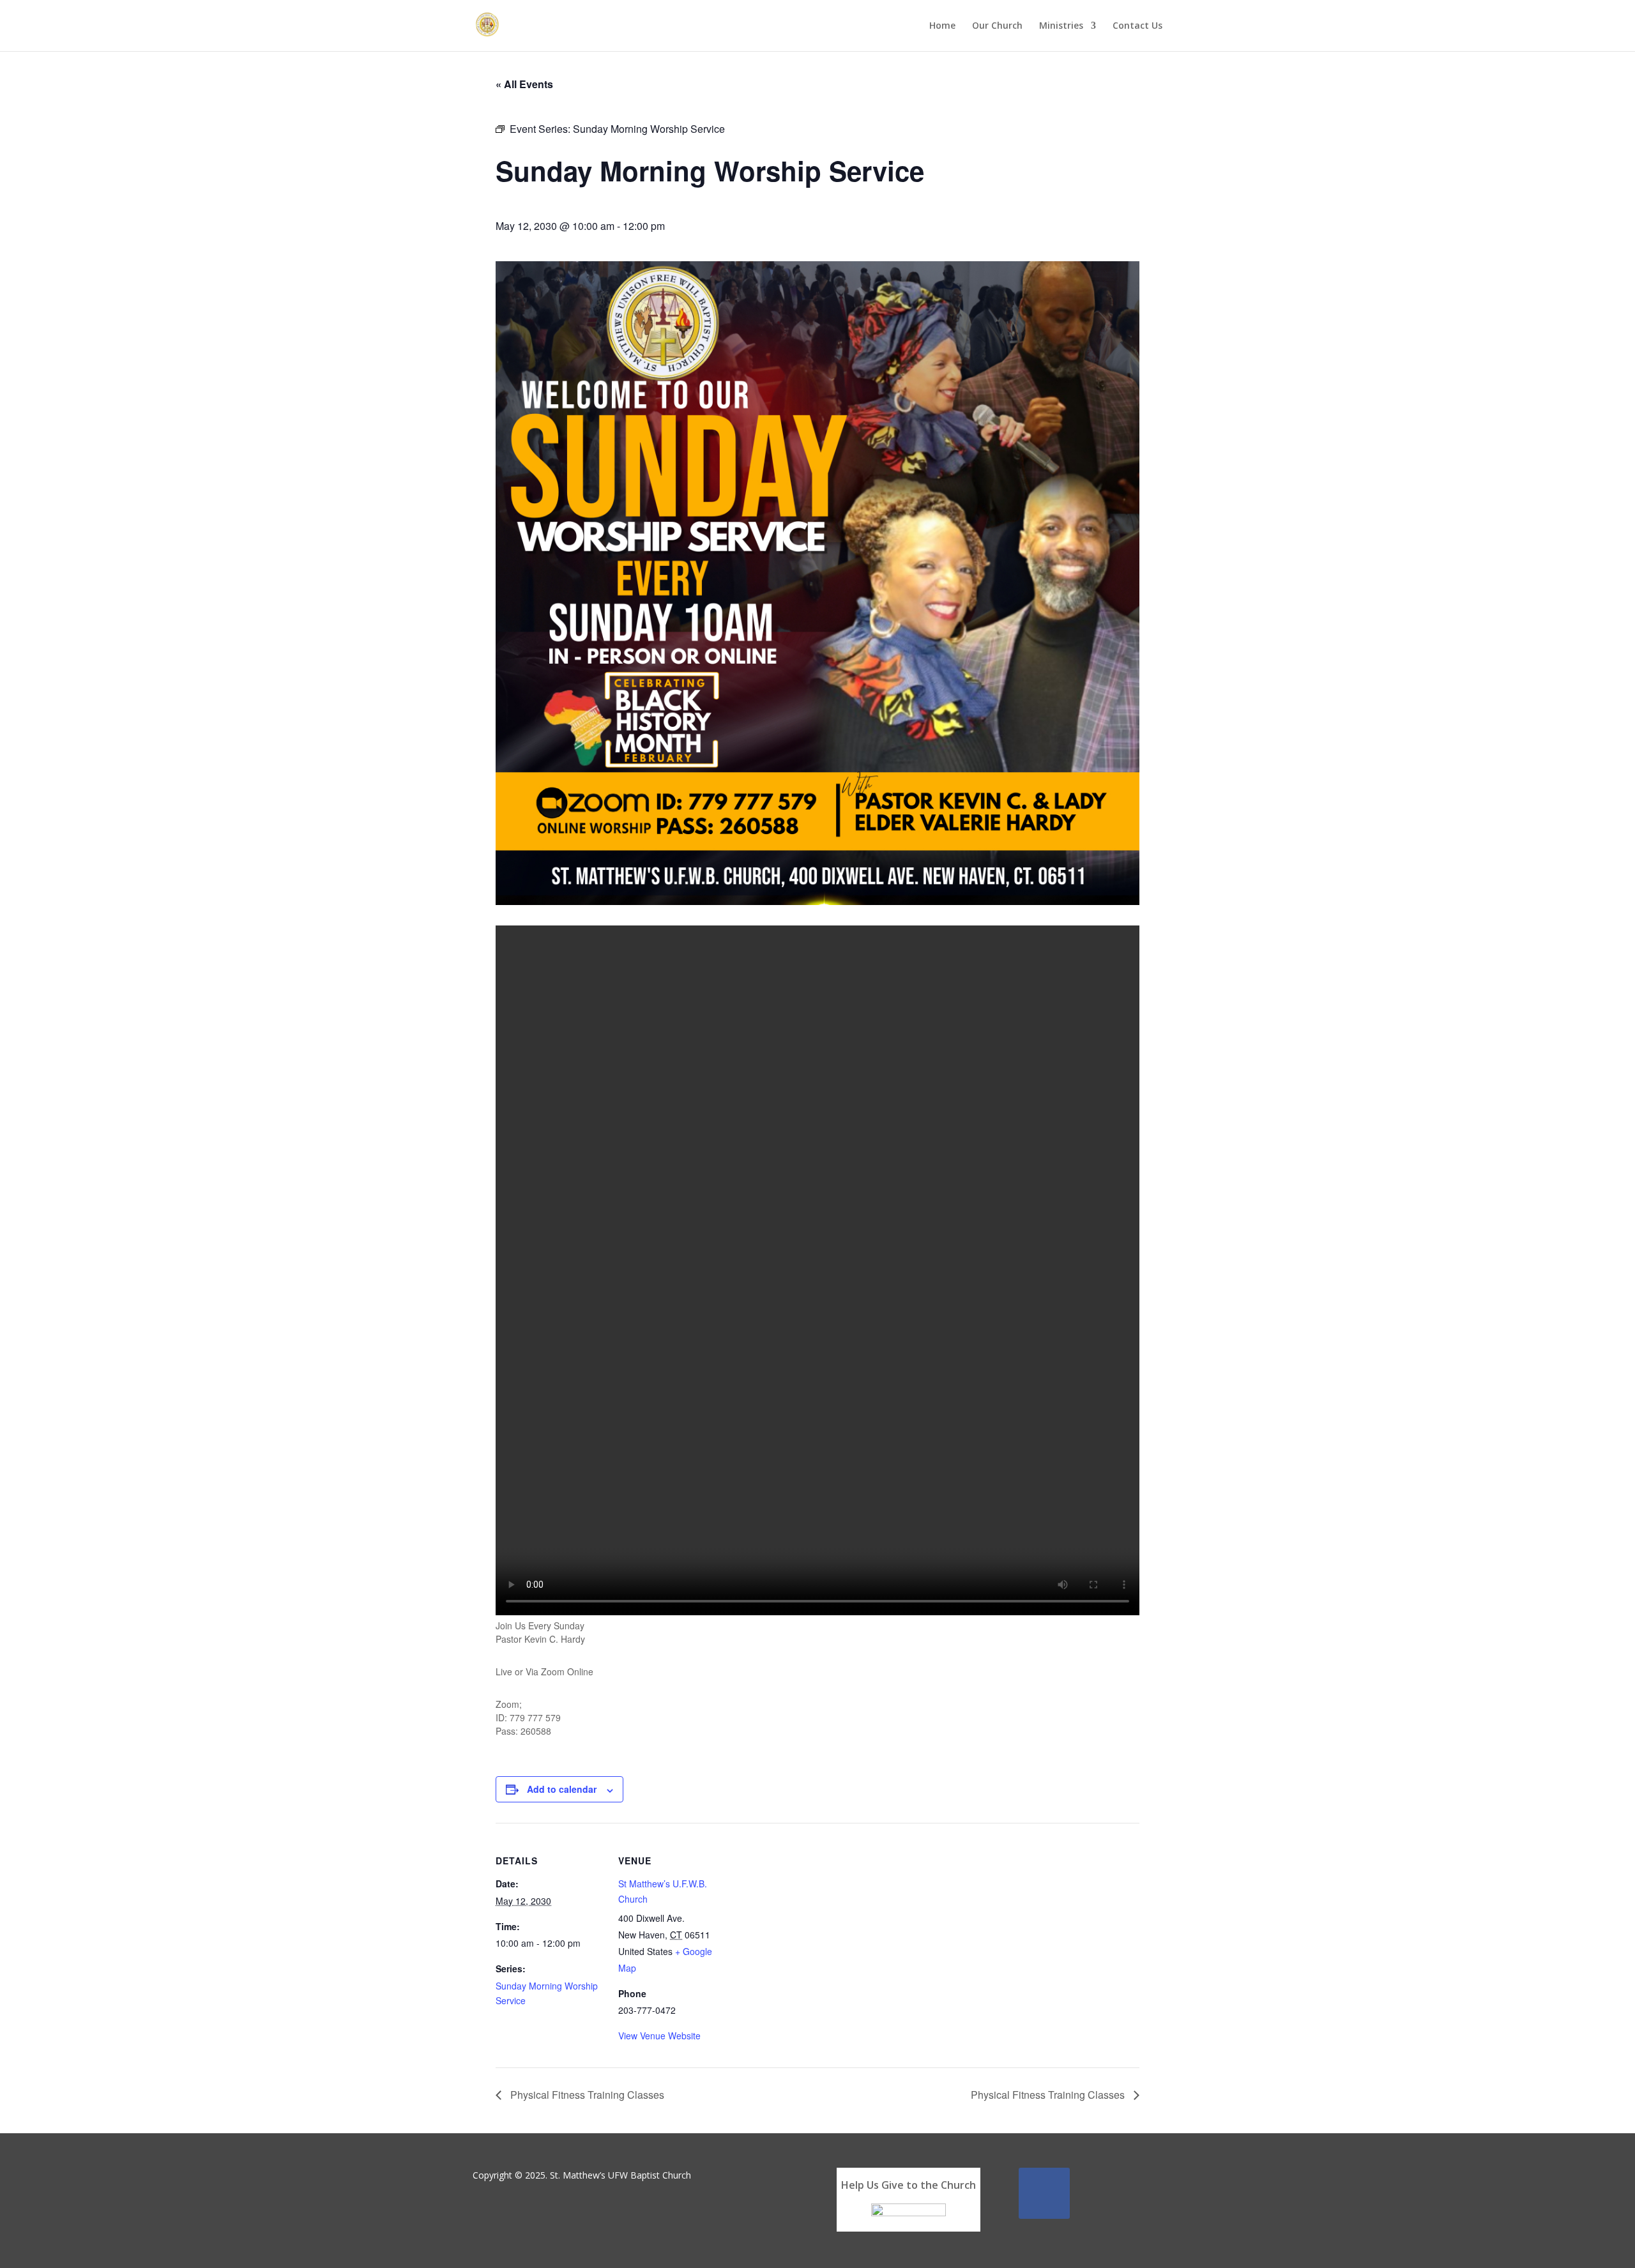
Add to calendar (562, 1789)
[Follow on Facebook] (1044, 2193)
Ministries (1061, 26)
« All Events (524, 84)
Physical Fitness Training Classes (586, 2095)
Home (942, 26)
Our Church (997, 26)
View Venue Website (659, 2036)
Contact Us (1137, 26)
